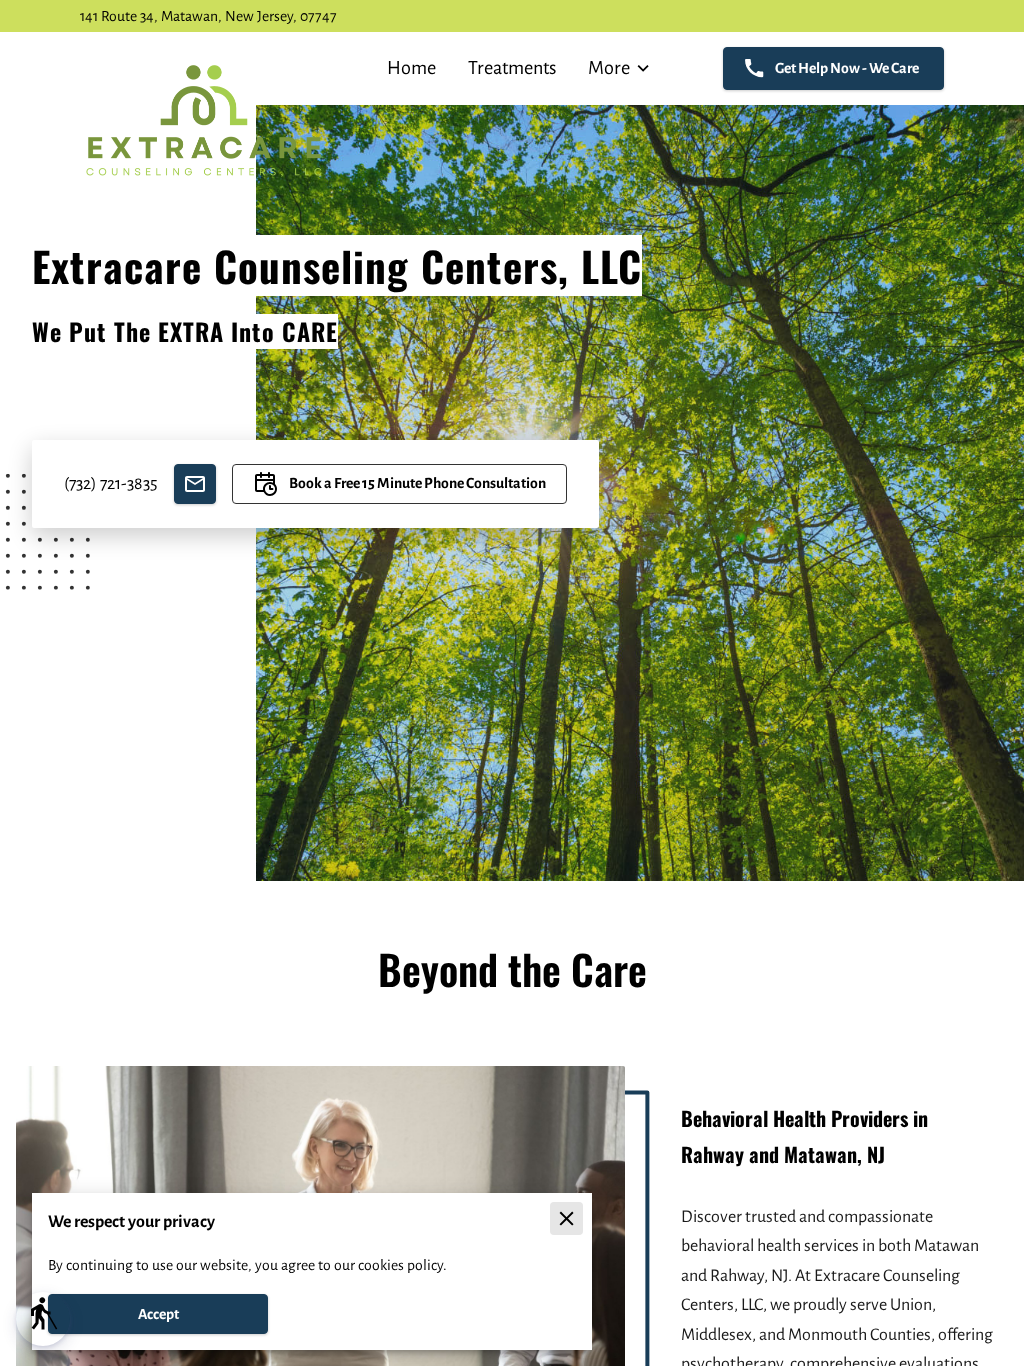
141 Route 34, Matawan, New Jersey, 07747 (208, 16)
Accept (158, 1314)
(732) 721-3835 (111, 484)
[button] (43, 1319)
